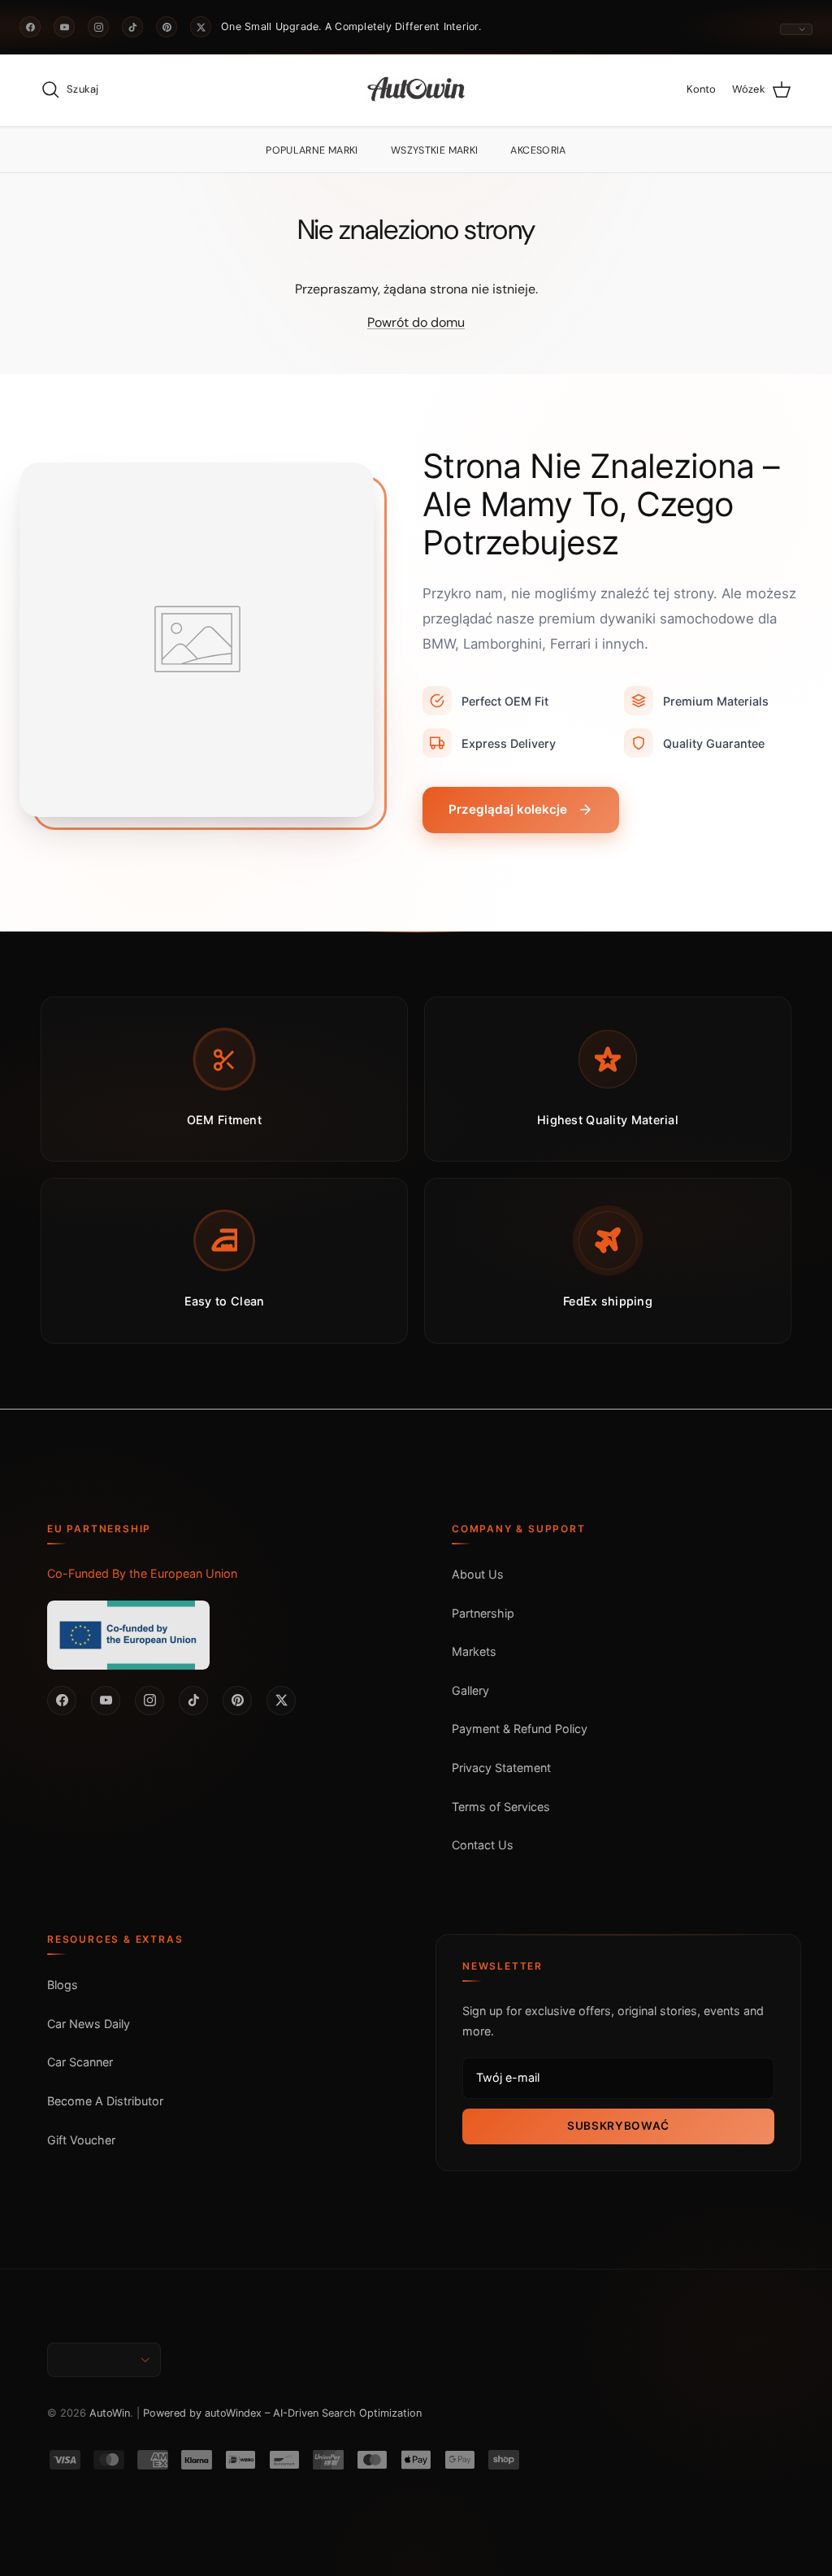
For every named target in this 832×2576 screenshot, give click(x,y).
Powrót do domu (416, 322)
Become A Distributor (105, 2101)
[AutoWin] (416, 90)
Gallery (470, 1690)
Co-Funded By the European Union (142, 1573)
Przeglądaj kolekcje (508, 809)
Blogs (63, 1985)
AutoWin (110, 2413)
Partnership (483, 1613)
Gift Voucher (81, 2140)
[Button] (796, 29)
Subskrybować (618, 2126)
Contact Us (483, 1845)
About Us (478, 1574)
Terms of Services (501, 1807)
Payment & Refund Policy (520, 1729)
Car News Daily (89, 2024)
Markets (474, 1651)
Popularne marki (312, 150)
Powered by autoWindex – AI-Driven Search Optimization (282, 2413)
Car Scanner (80, 2062)
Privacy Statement (501, 1768)
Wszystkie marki (435, 150)
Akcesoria (538, 150)
